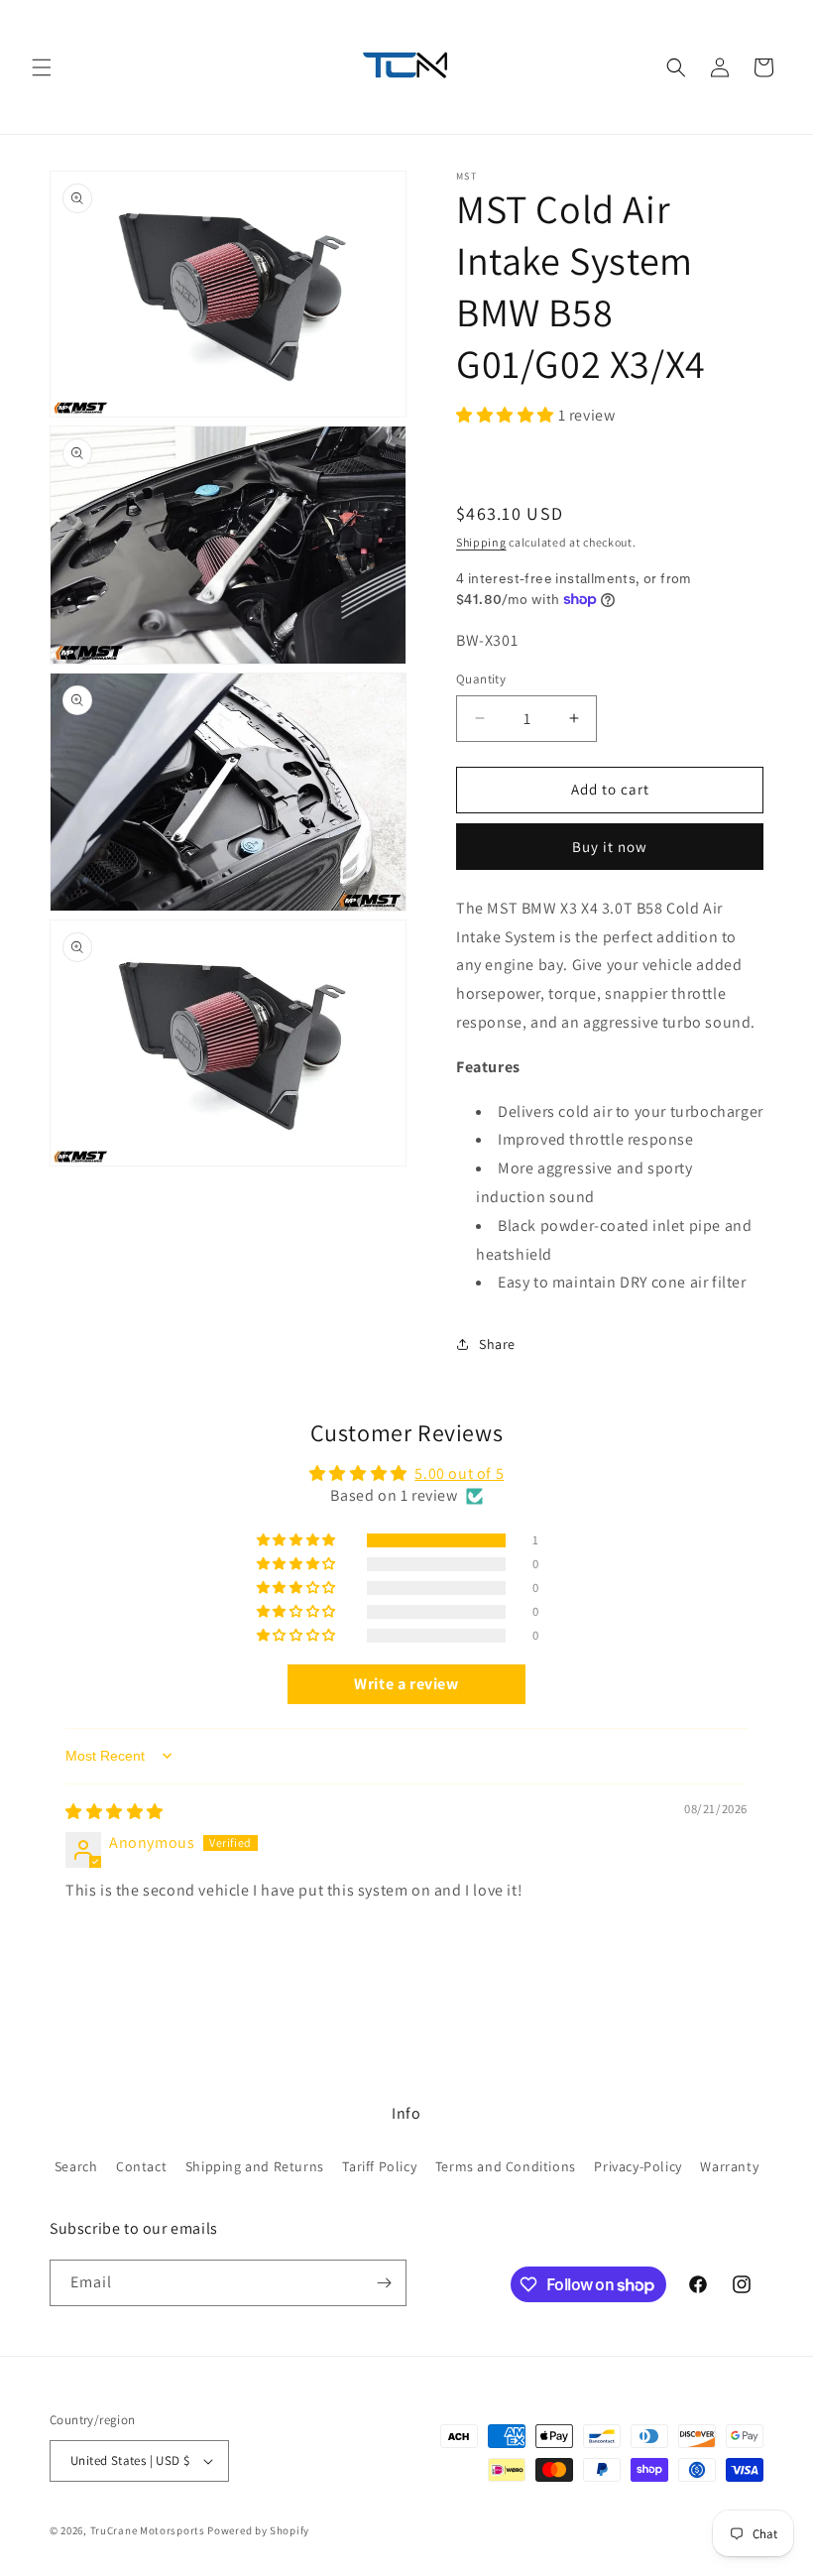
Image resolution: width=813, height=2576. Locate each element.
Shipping (481, 542)
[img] (115, 1812)
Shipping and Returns (255, 2166)
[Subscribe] (384, 2283)
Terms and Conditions (506, 2166)
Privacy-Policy (638, 2166)
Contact (141, 2166)
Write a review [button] (406, 1684)
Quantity (481, 679)
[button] (42, 67)
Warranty (729, 2166)
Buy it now (610, 847)
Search (76, 2166)
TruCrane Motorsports (148, 2530)
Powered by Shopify (258, 2530)
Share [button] (497, 1344)
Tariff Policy (379, 2166)
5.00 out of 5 (459, 1473)
